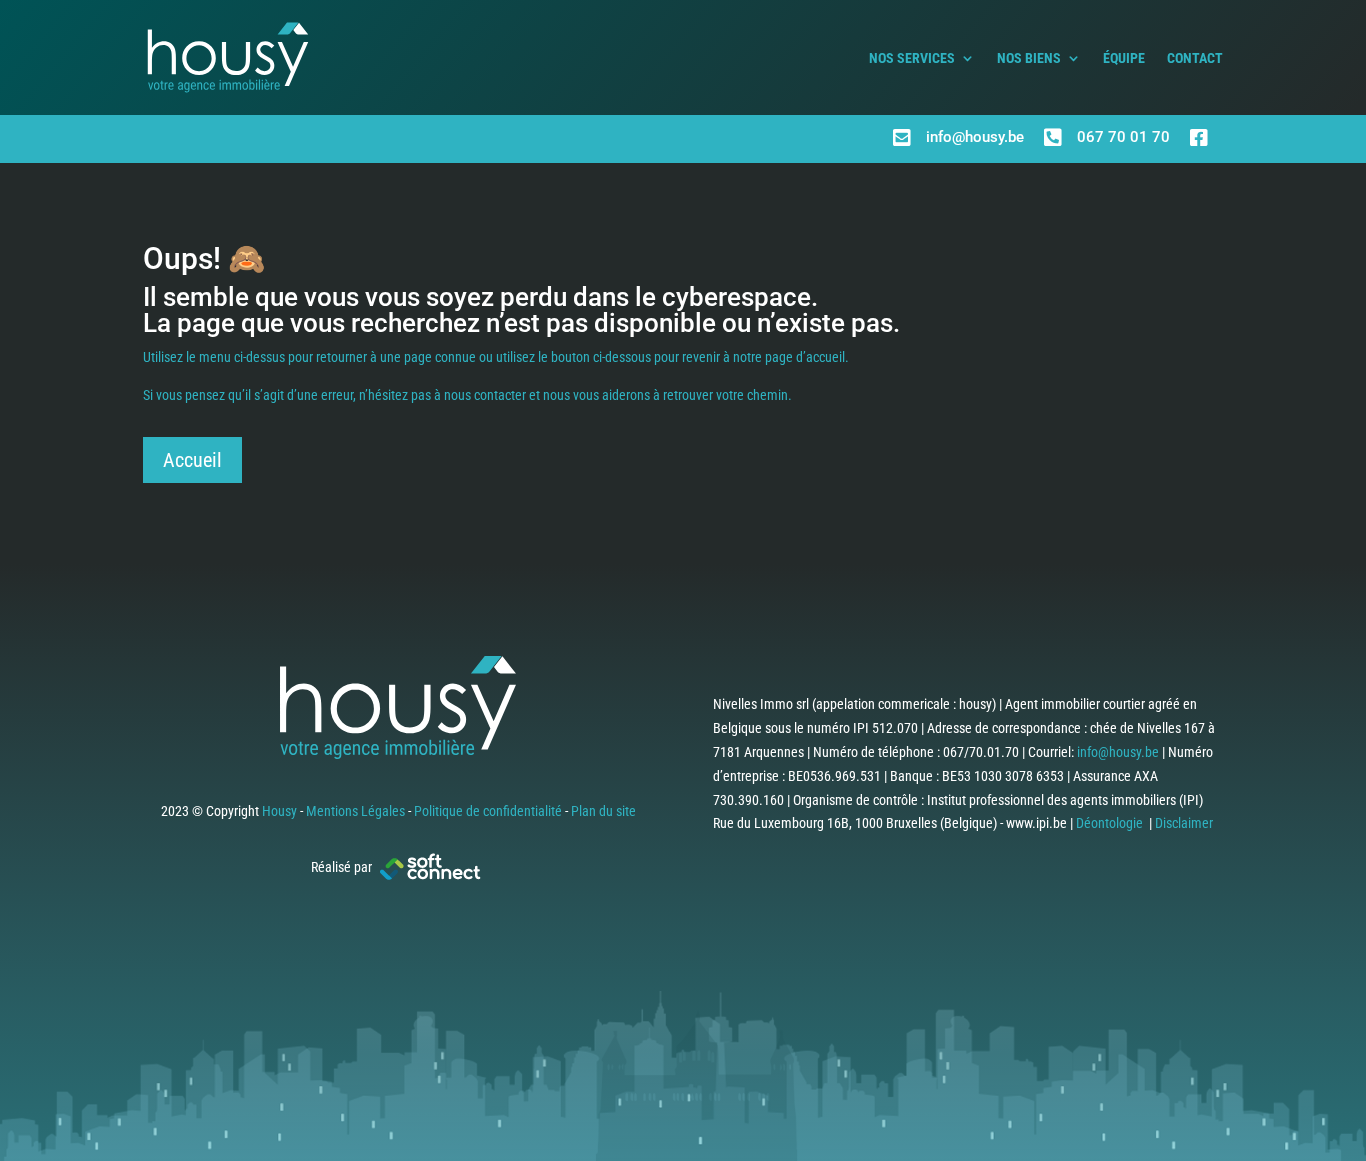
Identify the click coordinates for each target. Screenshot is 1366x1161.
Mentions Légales (355, 811)
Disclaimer (1184, 823)
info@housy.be (975, 137)
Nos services (912, 58)
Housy (279, 811)
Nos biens (1029, 58)
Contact (1195, 58)
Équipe (1124, 58)
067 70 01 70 (1123, 137)
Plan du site (603, 811)
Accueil (192, 460)
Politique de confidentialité (488, 811)
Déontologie (1109, 823)
